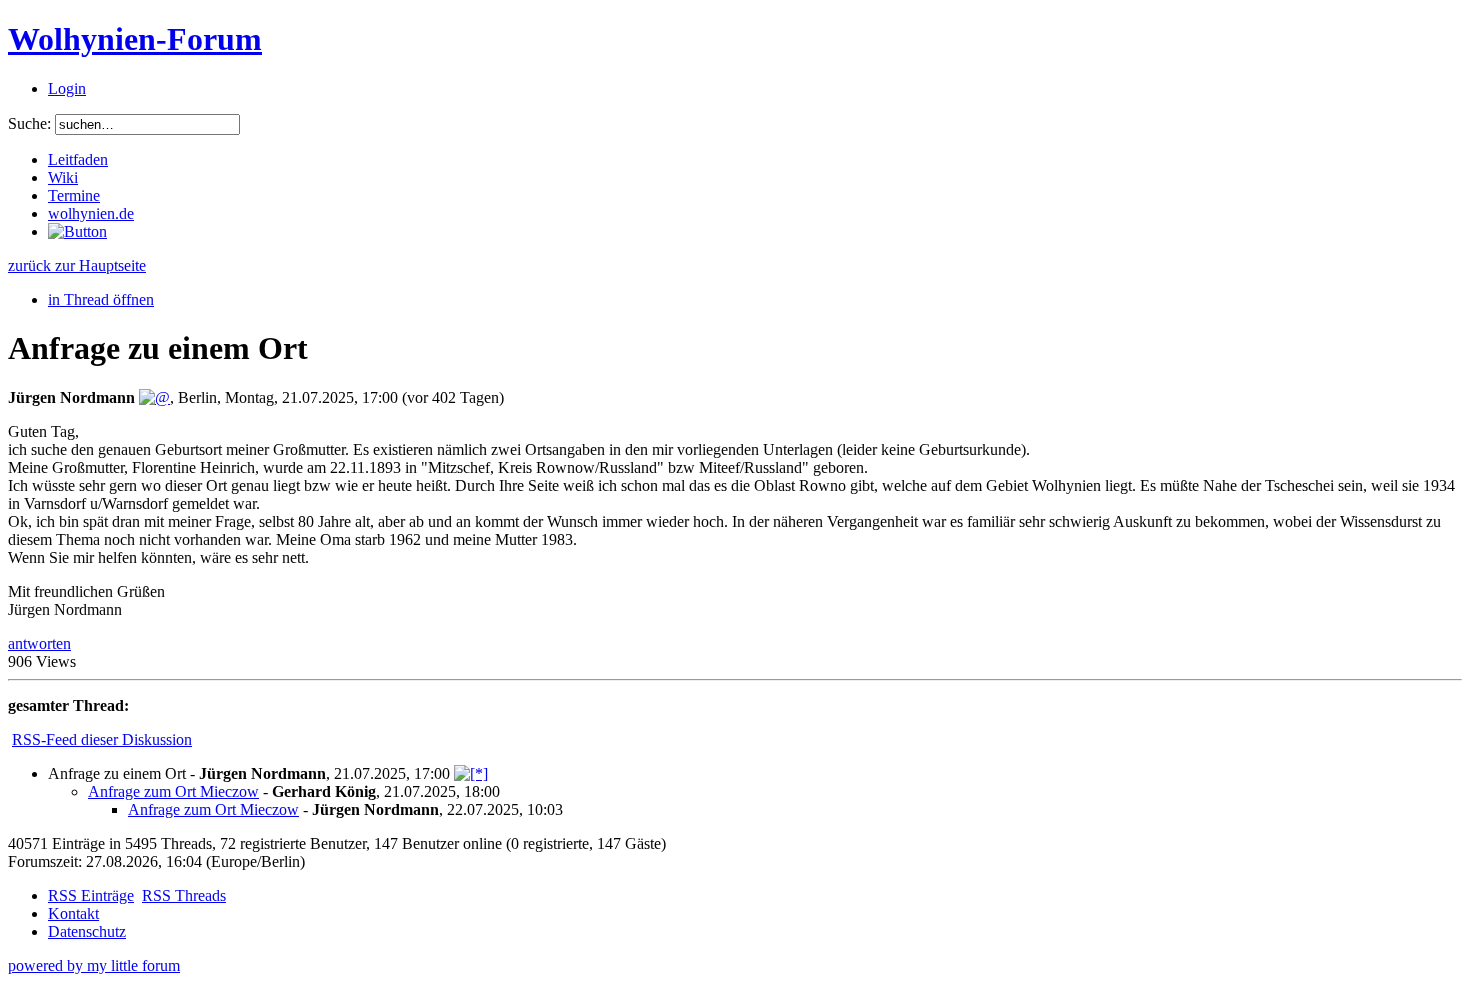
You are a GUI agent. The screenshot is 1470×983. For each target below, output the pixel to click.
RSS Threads (184, 895)
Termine (74, 195)
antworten (39, 643)
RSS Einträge (91, 895)
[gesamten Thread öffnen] (471, 773)
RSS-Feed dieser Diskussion (102, 739)
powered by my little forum (94, 965)
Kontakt (73, 913)
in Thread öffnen (101, 299)
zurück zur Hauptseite (77, 265)
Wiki (63, 177)
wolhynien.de (91, 213)
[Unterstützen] (77, 231)
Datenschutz (87, 931)
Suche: (29, 123)
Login (67, 88)
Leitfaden (78, 159)
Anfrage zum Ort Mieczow (173, 791)
